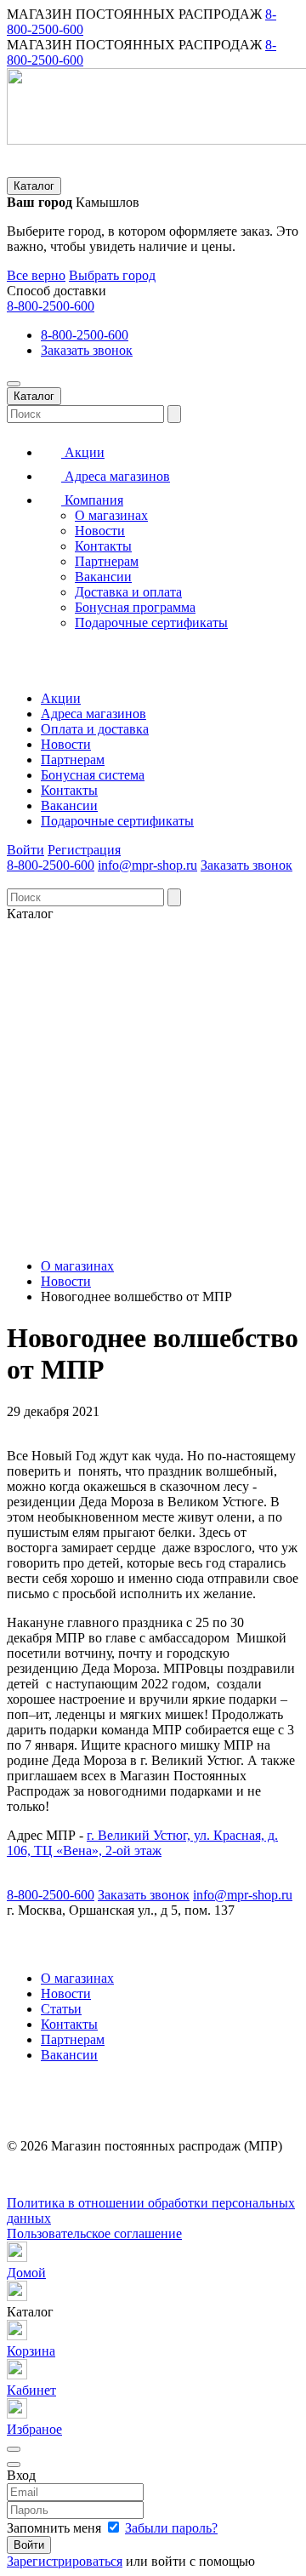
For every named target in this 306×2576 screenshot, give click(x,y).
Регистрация (84, 850)
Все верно (36, 275)
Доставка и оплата (128, 592)
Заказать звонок (87, 350)
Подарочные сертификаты (151, 623)
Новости (100, 531)
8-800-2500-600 (51, 306)
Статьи (61, 2009)
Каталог (34, 186)
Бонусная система (93, 775)
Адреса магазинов (116, 476)
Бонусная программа (135, 607)
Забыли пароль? (171, 2528)
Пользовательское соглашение (94, 2233)
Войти (25, 850)
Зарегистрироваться (65, 2561)
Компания (92, 500)
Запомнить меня (56, 2528)
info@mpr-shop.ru (147, 865)
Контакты (103, 546)
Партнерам (107, 561)
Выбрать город (112, 275)
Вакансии (103, 577)
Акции (83, 452)
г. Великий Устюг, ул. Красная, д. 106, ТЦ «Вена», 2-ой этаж (142, 1843)
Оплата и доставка (95, 729)
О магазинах (111, 515)
